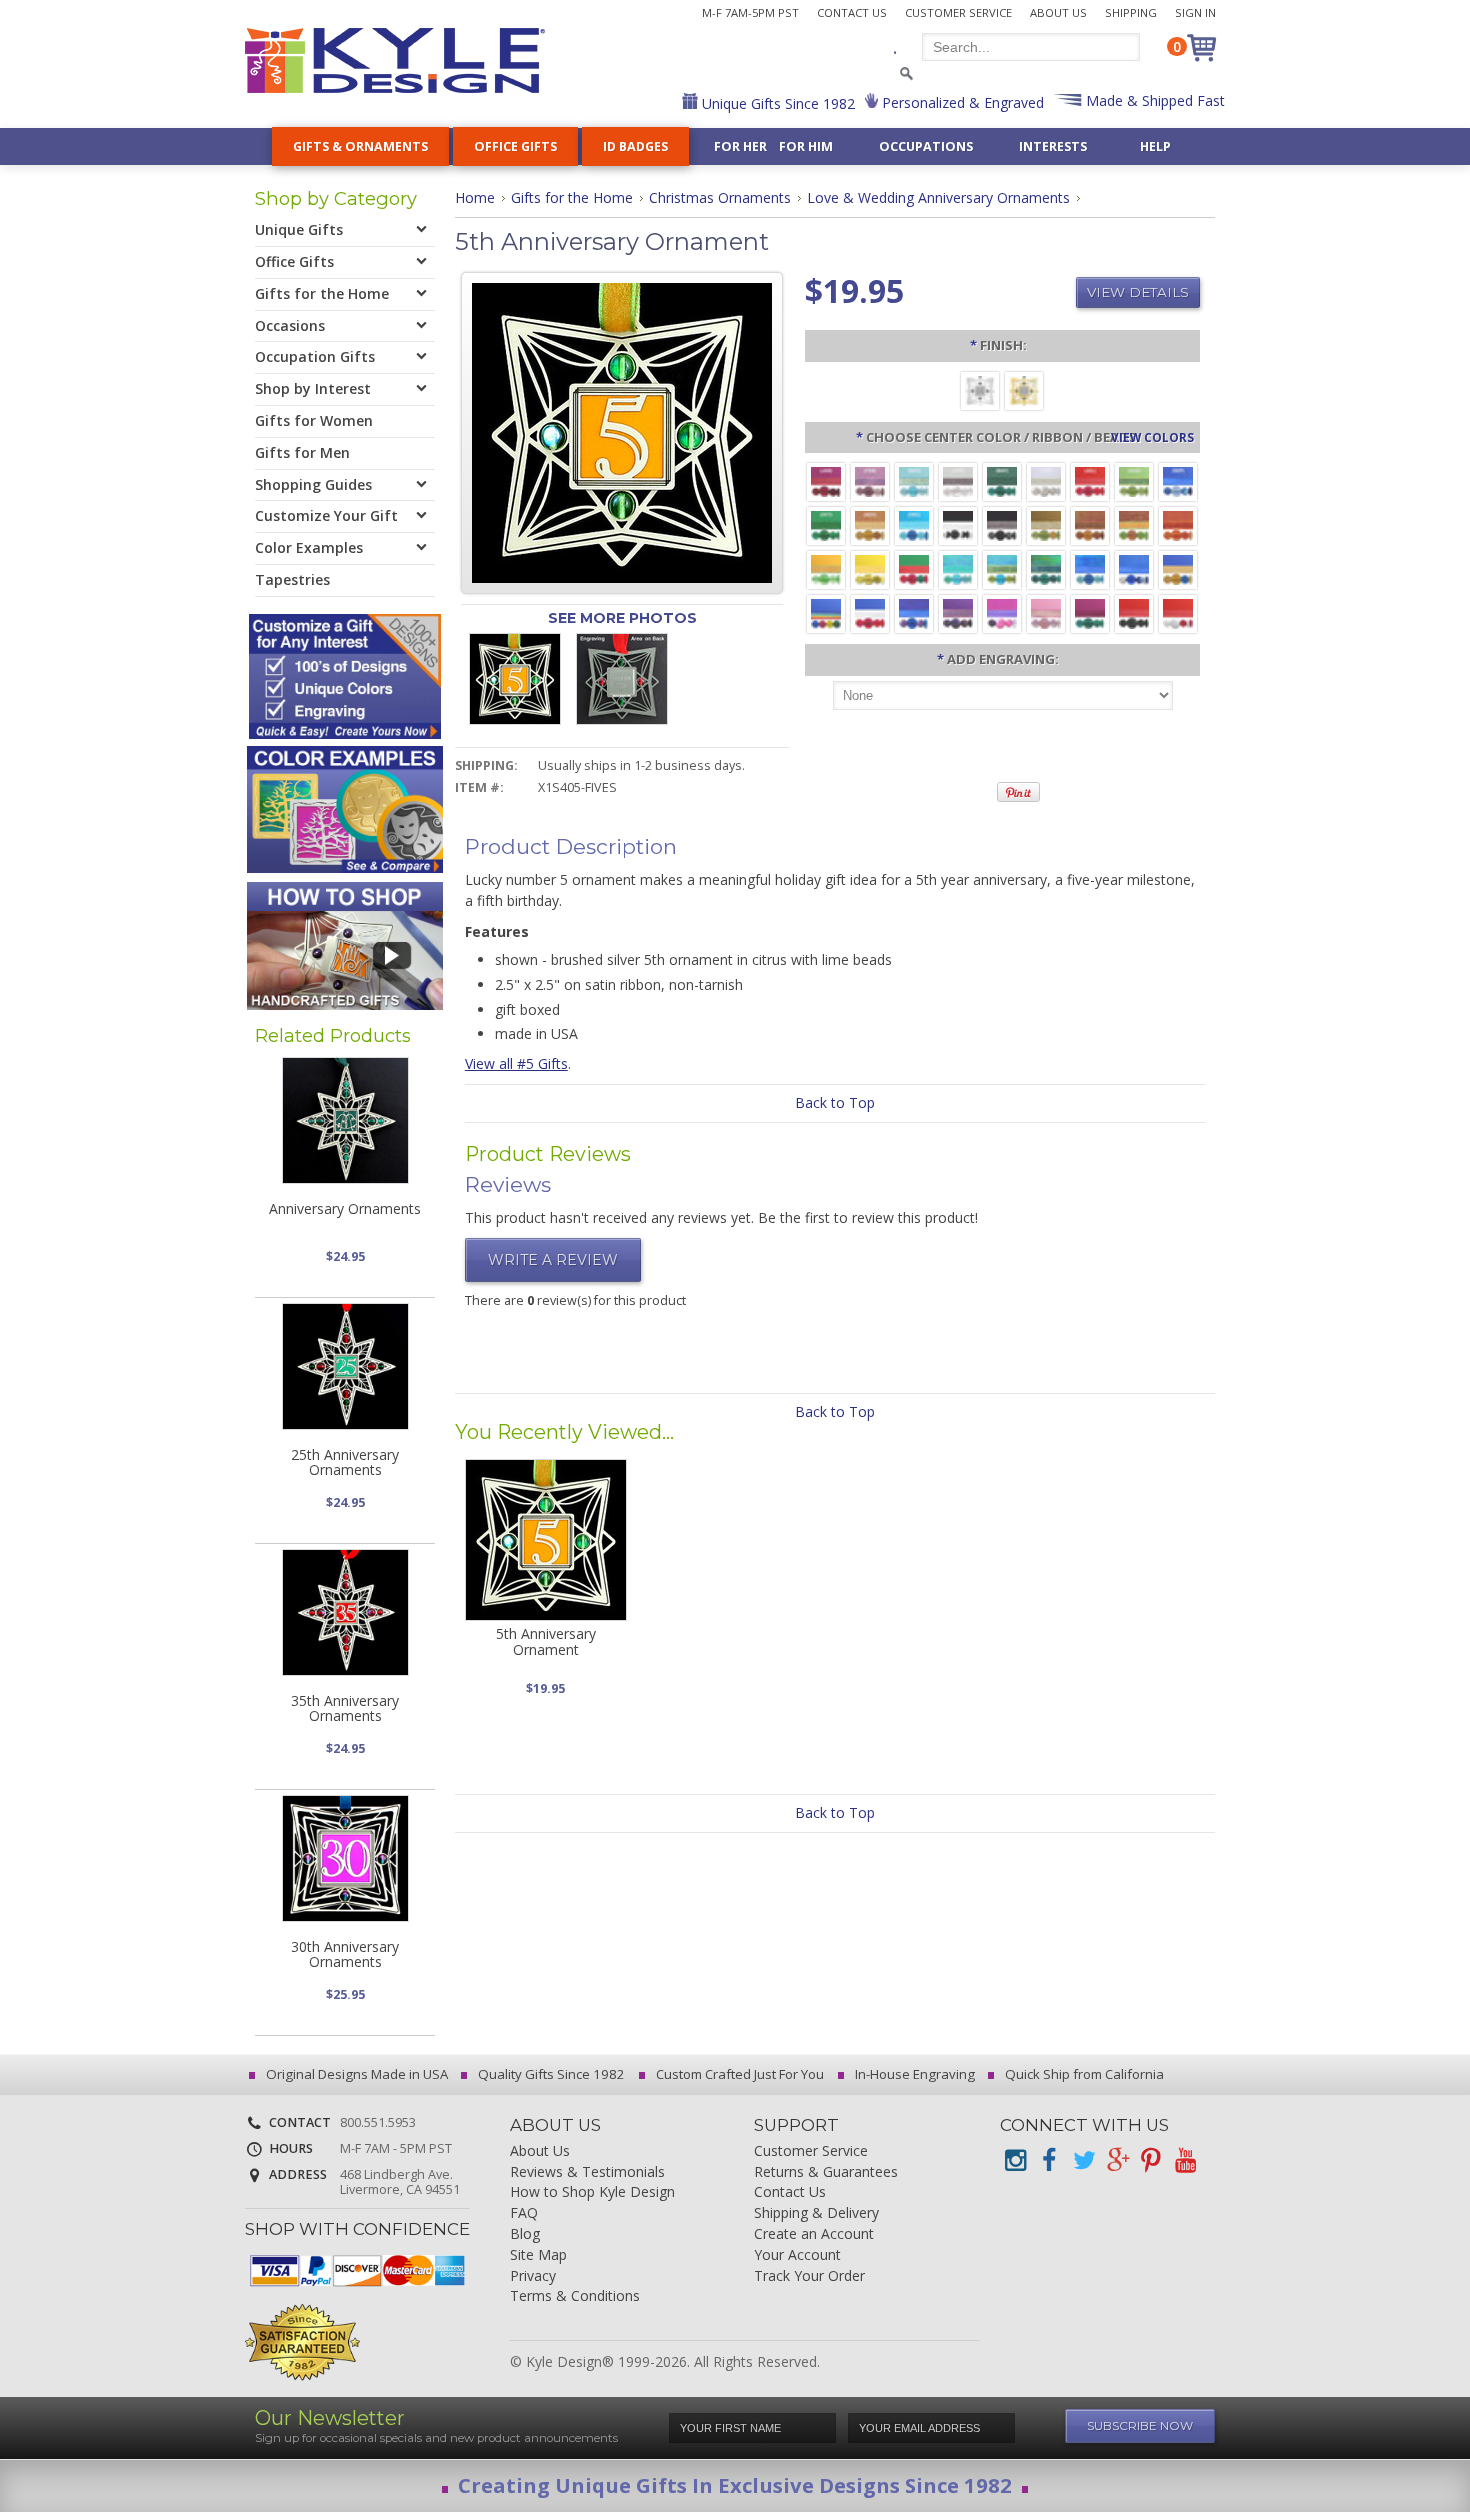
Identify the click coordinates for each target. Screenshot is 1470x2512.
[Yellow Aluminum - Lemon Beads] (870, 568)
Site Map (538, 2255)
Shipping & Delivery (816, 2213)
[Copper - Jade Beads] (1134, 524)
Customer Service (958, 12)
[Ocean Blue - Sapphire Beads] (1090, 568)
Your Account (797, 2255)
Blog (525, 2234)
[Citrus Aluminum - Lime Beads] (826, 568)
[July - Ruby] (1090, 480)
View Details (1138, 292)
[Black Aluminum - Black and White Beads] (958, 524)
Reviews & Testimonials (587, 2172)
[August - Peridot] (1134, 480)
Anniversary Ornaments (345, 1208)
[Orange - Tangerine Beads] (1178, 524)
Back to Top (835, 1102)
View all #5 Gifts (516, 1063)
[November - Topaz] (870, 524)
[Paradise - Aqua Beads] (958, 568)
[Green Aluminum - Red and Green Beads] (914, 568)
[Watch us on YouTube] (1185, 2160)
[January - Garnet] (826, 480)
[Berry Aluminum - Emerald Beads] (1090, 612)
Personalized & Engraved (961, 102)
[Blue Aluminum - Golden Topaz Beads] (1178, 568)
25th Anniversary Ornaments (345, 1462)
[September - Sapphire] (1178, 480)
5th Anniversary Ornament (546, 1641)
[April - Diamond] (958, 480)
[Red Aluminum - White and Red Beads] (1178, 612)
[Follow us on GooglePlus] (1117, 2160)
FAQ (524, 2213)
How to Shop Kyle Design (592, 2192)
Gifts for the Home (572, 197)
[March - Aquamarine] (914, 480)
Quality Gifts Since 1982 (550, 2074)
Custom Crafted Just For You (738, 2074)
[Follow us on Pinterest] (1151, 2160)
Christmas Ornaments (720, 197)
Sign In (1195, 12)
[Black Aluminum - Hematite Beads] (1002, 524)
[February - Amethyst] (870, 480)
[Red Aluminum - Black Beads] (1134, 612)
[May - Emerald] (1002, 480)
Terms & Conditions (575, 2296)
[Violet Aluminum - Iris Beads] (958, 612)
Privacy (533, 2276)
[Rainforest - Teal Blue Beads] (1046, 568)
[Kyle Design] (395, 60)
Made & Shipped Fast (1153, 100)
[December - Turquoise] (914, 524)
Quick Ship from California (1083, 2074)
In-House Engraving (913, 2074)
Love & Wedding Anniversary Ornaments (938, 197)
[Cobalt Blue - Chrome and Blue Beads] (1134, 568)
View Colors (1152, 437)
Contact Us (852, 12)
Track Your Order (809, 2276)
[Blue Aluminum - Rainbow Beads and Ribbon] (826, 612)
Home (475, 197)
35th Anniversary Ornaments (345, 1708)
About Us (1058, 12)
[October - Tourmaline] (826, 524)
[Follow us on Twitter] (1083, 2160)
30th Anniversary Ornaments (345, 1954)
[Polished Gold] (1024, 389)
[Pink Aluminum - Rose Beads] (1046, 612)
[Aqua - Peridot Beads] (1002, 568)
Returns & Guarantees (826, 2172)
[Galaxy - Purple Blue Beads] (914, 612)
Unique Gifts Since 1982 (776, 103)
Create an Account (814, 2234)
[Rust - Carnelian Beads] (1090, 524)
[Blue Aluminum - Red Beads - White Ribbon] (870, 612)
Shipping (1131, 12)
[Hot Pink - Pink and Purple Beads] (1002, 612)
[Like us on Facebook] (1049, 2160)
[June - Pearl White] (1046, 480)
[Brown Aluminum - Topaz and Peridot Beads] (1046, 524)
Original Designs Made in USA (355, 2074)
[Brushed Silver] (980, 389)
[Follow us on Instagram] (1015, 2160)
